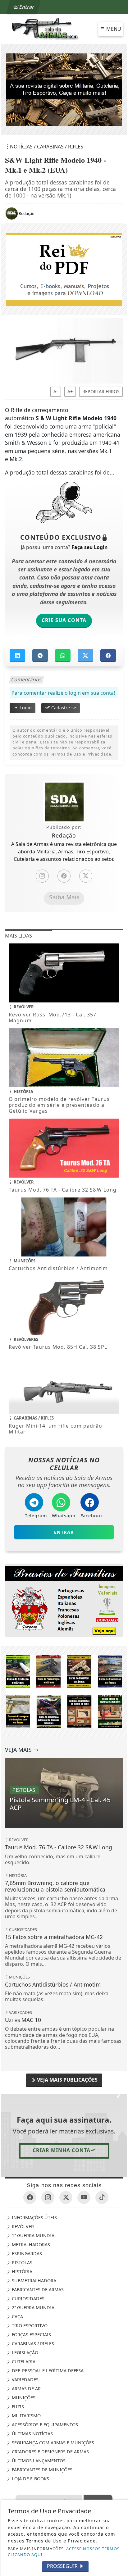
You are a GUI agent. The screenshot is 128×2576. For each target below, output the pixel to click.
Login (25, 708)
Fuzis (17, 2407)
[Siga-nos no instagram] (48, 2197)
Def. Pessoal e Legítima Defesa (47, 2371)
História (21, 2272)
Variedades (25, 2380)
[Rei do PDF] (64, 269)
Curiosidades (27, 2299)
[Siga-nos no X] (66, 2197)
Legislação (24, 2353)
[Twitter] (86, 876)
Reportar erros (101, 392)
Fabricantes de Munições (41, 2470)
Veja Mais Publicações (67, 2080)
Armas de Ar (26, 2389)
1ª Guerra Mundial (34, 2235)
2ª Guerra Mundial (34, 2308)
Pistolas (21, 2263)
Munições (23, 2398)
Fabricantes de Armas (37, 2290)
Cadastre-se (63, 708)
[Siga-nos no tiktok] (102, 2197)
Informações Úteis (34, 2217)
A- (56, 392)
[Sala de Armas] (45, 29)
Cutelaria (23, 2362)
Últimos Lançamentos (38, 2461)
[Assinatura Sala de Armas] (66, 90)
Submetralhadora (33, 2281)
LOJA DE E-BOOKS (30, 2479)
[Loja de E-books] (64, 1691)
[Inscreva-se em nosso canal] (84, 2197)
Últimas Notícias (32, 2434)
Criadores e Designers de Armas (50, 2452)
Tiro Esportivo (29, 2326)
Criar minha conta (62, 2150)
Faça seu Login (89, 547)
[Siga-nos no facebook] (30, 2197)
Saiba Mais (64, 897)
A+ (70, 392)
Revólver (22, 2226)
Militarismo (26, 2416)
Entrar (26, 7)
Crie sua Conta (64, 620)
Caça (17, 2317)
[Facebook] (64, 876)
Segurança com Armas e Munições (52, 2443)
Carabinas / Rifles (32, 2344)
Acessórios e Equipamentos (44, 2425)
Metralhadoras (30, 2244)
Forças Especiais (31, 2335)
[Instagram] (42, 876)
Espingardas (26, 2253)
